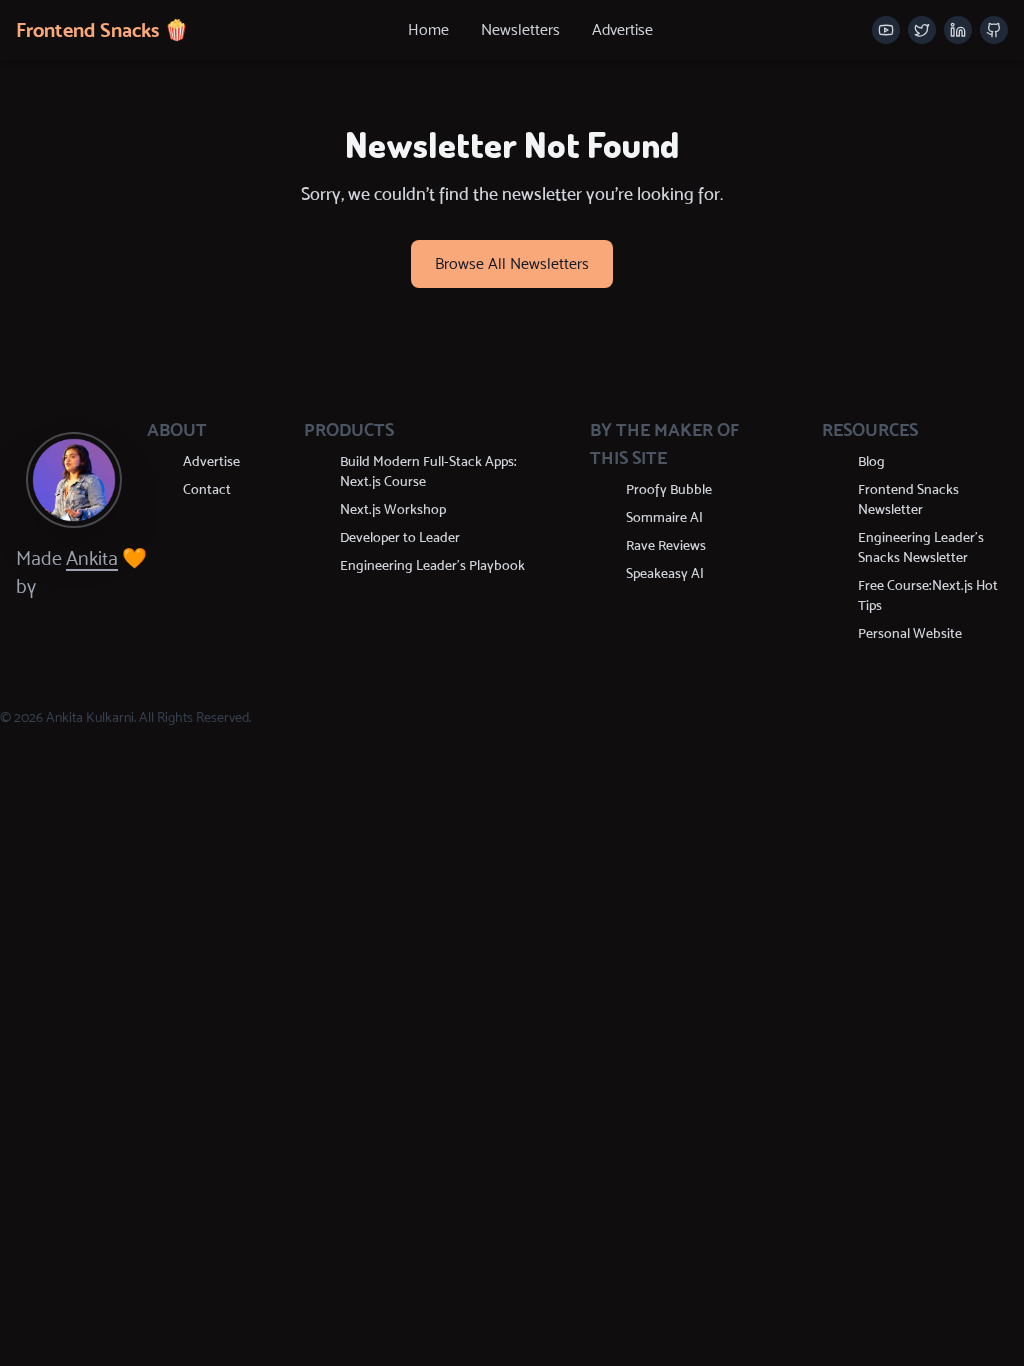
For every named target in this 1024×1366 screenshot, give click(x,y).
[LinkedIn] (958, 30)
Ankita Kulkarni (90, 717)
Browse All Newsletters (512, 263)
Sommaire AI (664, 517)
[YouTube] (886, 30)
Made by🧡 (81, 572)
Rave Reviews (666, 545)
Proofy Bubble (669, 489)
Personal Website (910, 633)
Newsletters (520, 29)
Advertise (622, 29)
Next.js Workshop (393, 509)
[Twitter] (922, 30)
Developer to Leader (400, 537)
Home (428, 29)
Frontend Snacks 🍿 (102, 30)
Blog (871, 461)
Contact (207, 489)
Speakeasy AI (665, 573)
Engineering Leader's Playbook (432, 565)
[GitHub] (994, 30)
